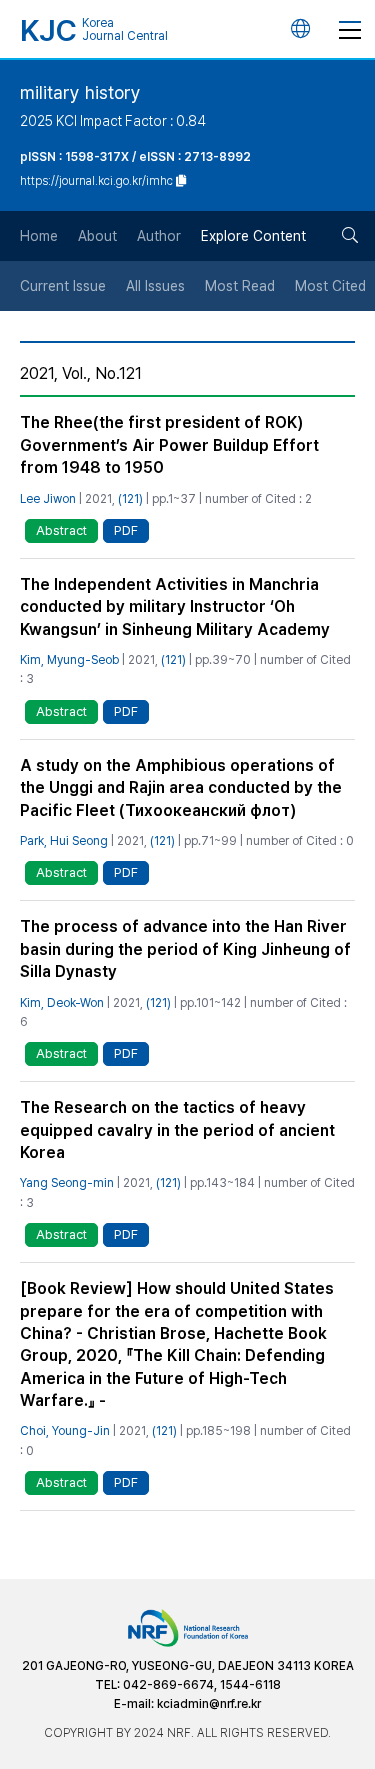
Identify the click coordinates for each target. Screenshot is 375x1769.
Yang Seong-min (67, 1183)
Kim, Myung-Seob (69, 660)
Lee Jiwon (48, 499)
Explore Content (253, 236)
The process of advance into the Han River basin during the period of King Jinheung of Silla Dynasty (185, 949)
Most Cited (330, 286)
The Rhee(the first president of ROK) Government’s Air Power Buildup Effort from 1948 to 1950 (169, 445)
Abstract (61, 530)
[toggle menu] (350, 29)
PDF (126, 530)
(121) (130, 499)
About (97, 236)
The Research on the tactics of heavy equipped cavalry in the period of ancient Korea (177, 1130)
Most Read (240, 286)
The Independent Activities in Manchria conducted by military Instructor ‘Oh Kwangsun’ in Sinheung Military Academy (175, 607)
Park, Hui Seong (64, 841)
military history (80, 92)
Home (39, 236)
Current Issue (63, 286)
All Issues (155, 286)
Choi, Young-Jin (65, 1431)
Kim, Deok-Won (62, 1003)
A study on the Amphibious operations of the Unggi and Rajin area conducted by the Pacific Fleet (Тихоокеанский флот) (181, 788)
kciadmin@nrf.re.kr (209, 1704)
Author (159, 236)
